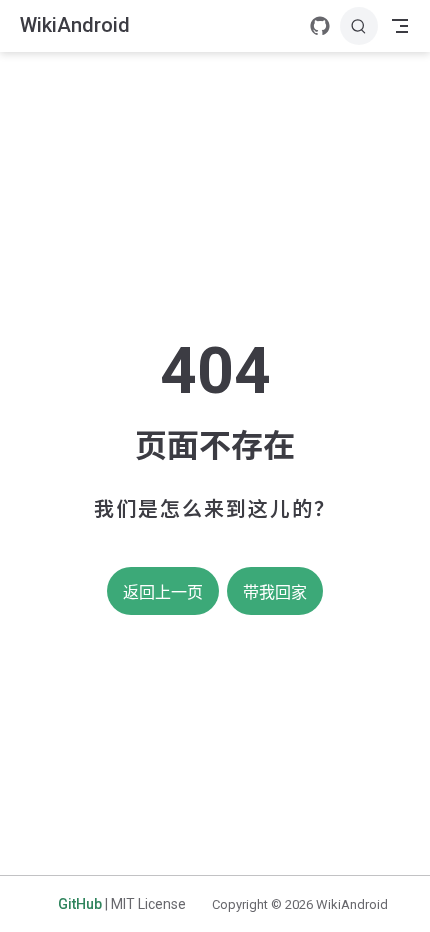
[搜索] (359, 26)
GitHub (80, 904)
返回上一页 (163, 592)
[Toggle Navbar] (400, 26)
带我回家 (275, 592)
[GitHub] (320, 26)
